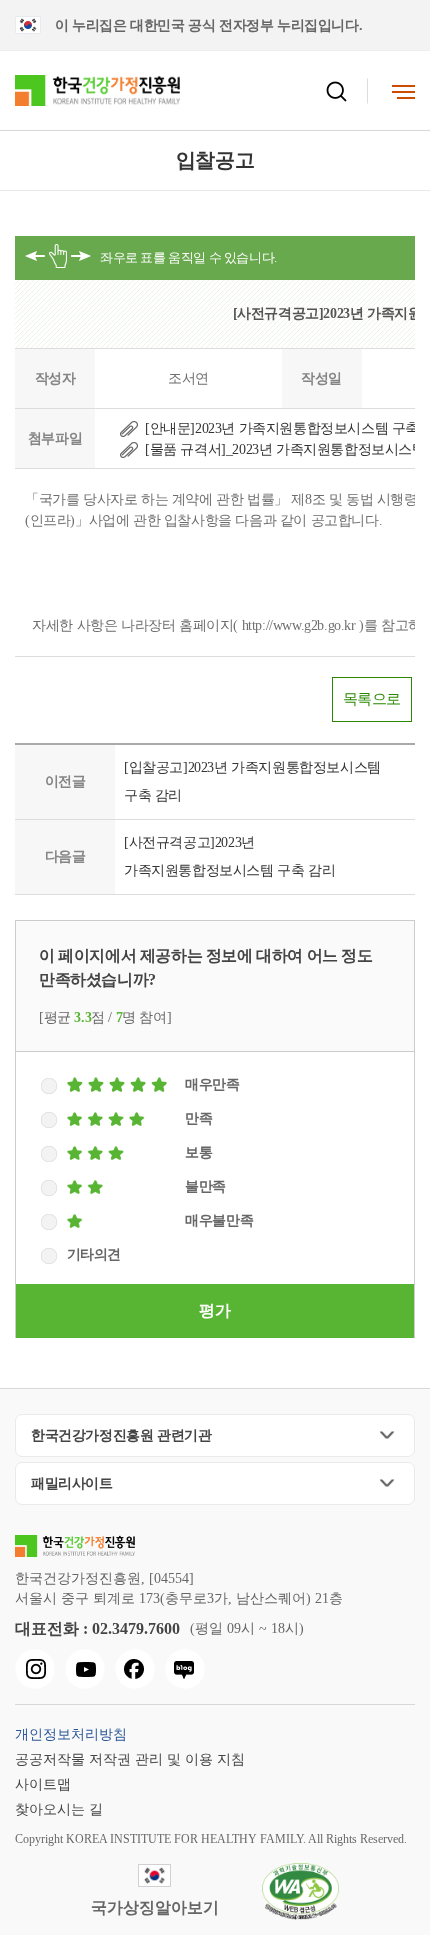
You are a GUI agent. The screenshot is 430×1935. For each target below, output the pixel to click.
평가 (214, 1310)
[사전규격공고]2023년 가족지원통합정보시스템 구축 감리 (229, 856)
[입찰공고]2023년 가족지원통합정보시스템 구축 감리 (252, 781)
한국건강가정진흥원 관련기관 (121, 1435)
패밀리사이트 (72, 1483)
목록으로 (372, 699)
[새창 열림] (35, 1669)
